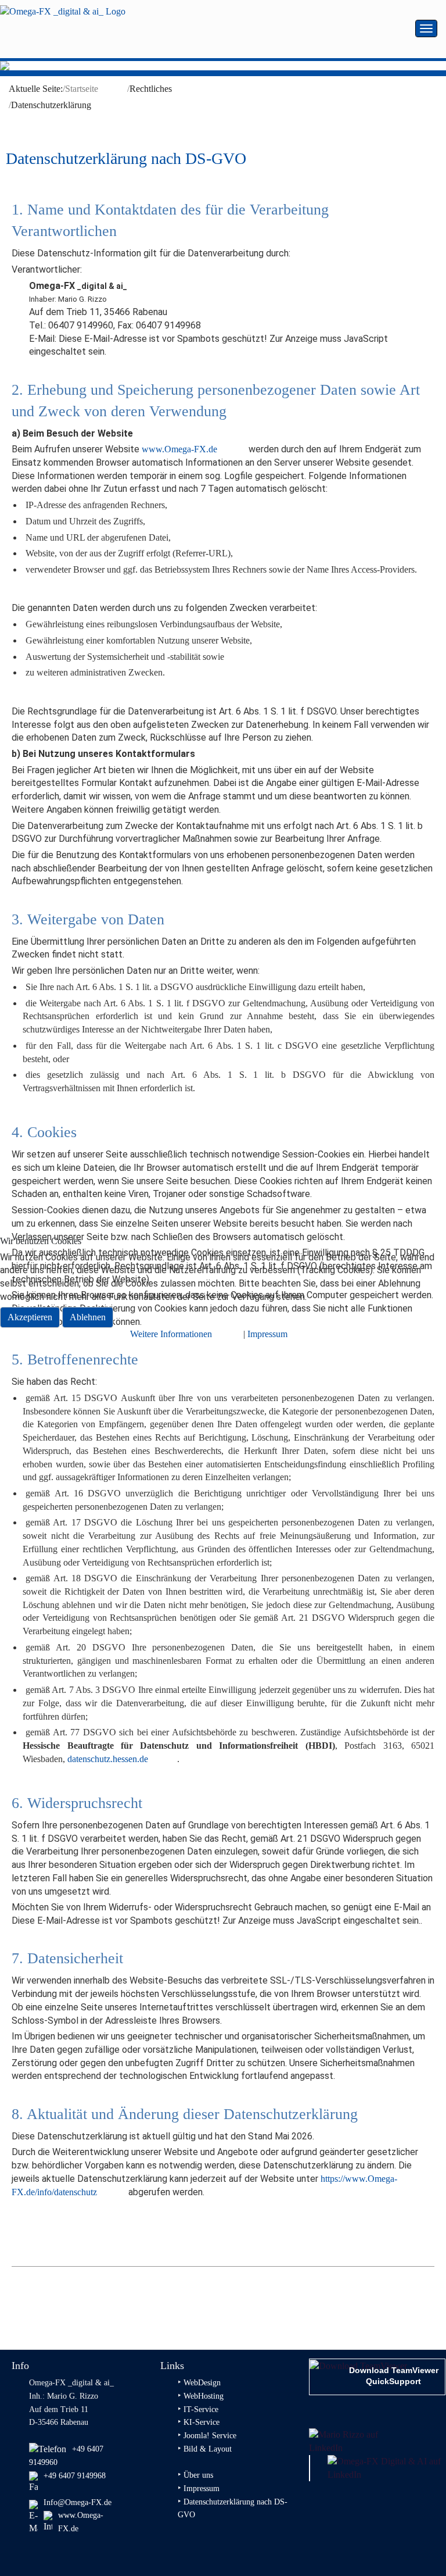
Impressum (267, 1334)
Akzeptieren (30, 1317)
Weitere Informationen (171, 1334)
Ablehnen (88, 1317)
